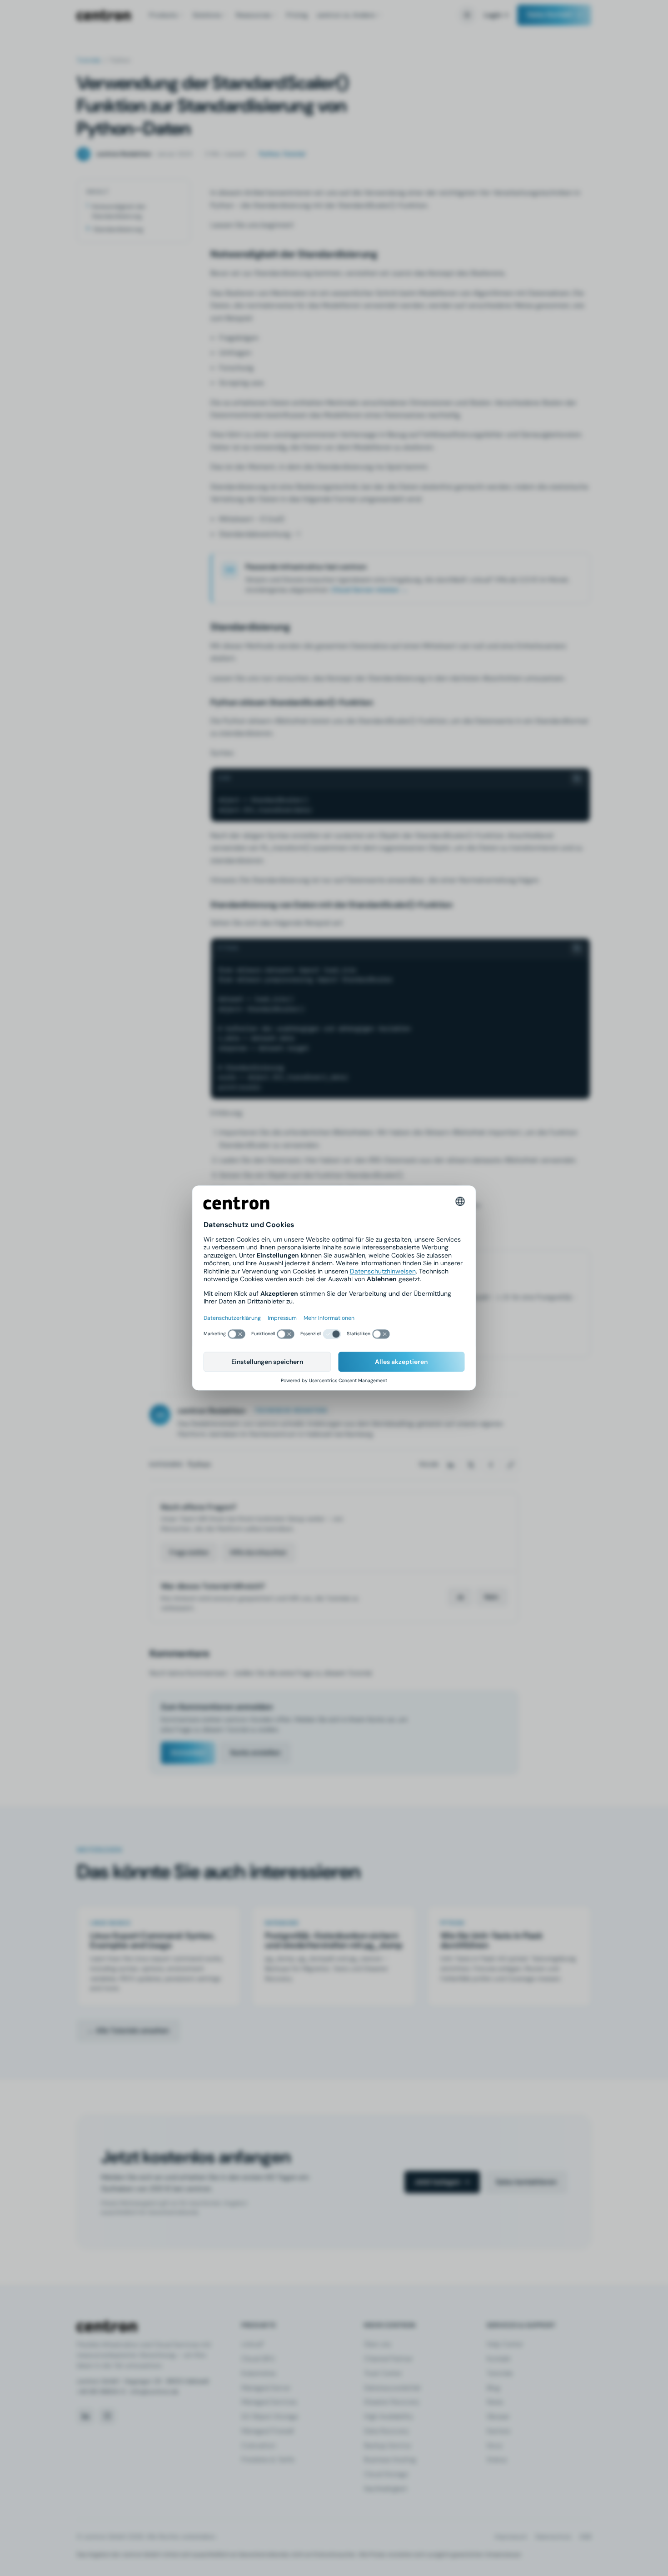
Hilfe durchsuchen (258, 1552)
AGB (585, 2537)
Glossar (498, 2416)
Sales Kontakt (550, 15)
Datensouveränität (392, 2388)
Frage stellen (189, 1552)
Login (493, 15)
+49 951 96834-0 (101, 2392)
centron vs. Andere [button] (346, 15)
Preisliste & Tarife (268, 2460)
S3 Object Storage (270, 2416)
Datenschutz (553, 2537)
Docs (494, 2446)
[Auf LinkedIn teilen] (451, 1465)
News (495, 2402)
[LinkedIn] (85, 2416)
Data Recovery (386, 2431)
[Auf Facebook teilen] (491, 1465)
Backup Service (387, 2446)
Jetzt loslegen (437, 2182)
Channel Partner (388, 2359)
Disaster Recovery (392, 2402)
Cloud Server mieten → (369, 590)
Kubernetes (259, 2373)
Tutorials (89, 60)
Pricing (297, 15)
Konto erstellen (255, 1753)
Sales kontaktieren (526, 2182)
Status (497, 2460)
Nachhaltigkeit (386, 2489)
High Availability (389, 2416)
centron (104, 15)
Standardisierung (118, 229)
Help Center (505, 2344)
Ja (460, 1597)
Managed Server (266, 2388)
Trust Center (383, 2373)
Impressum (511, 2537)
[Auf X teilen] (471, 1465)
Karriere (499, 2431)
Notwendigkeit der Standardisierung (119, 211)
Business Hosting (390, 2460)
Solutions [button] (207, 15)
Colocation (258, 2446)
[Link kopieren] (511, 1465)
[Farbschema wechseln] (467, 15)
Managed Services (269, 2402)
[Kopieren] (577, 778)
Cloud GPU (258, 2359)
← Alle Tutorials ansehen (128, 2030)
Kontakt (499, 2359)
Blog (493, 2388)
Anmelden (188, 1753)
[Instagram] (107, 2416)
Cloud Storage (386, 2474)
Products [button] (163, 15)
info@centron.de (155, 2392)
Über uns (377, 2344)
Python (199, 1464)
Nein (491, 1597)
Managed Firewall (267, 2431)
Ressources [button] (253, 15)
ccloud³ (253, 2344)
